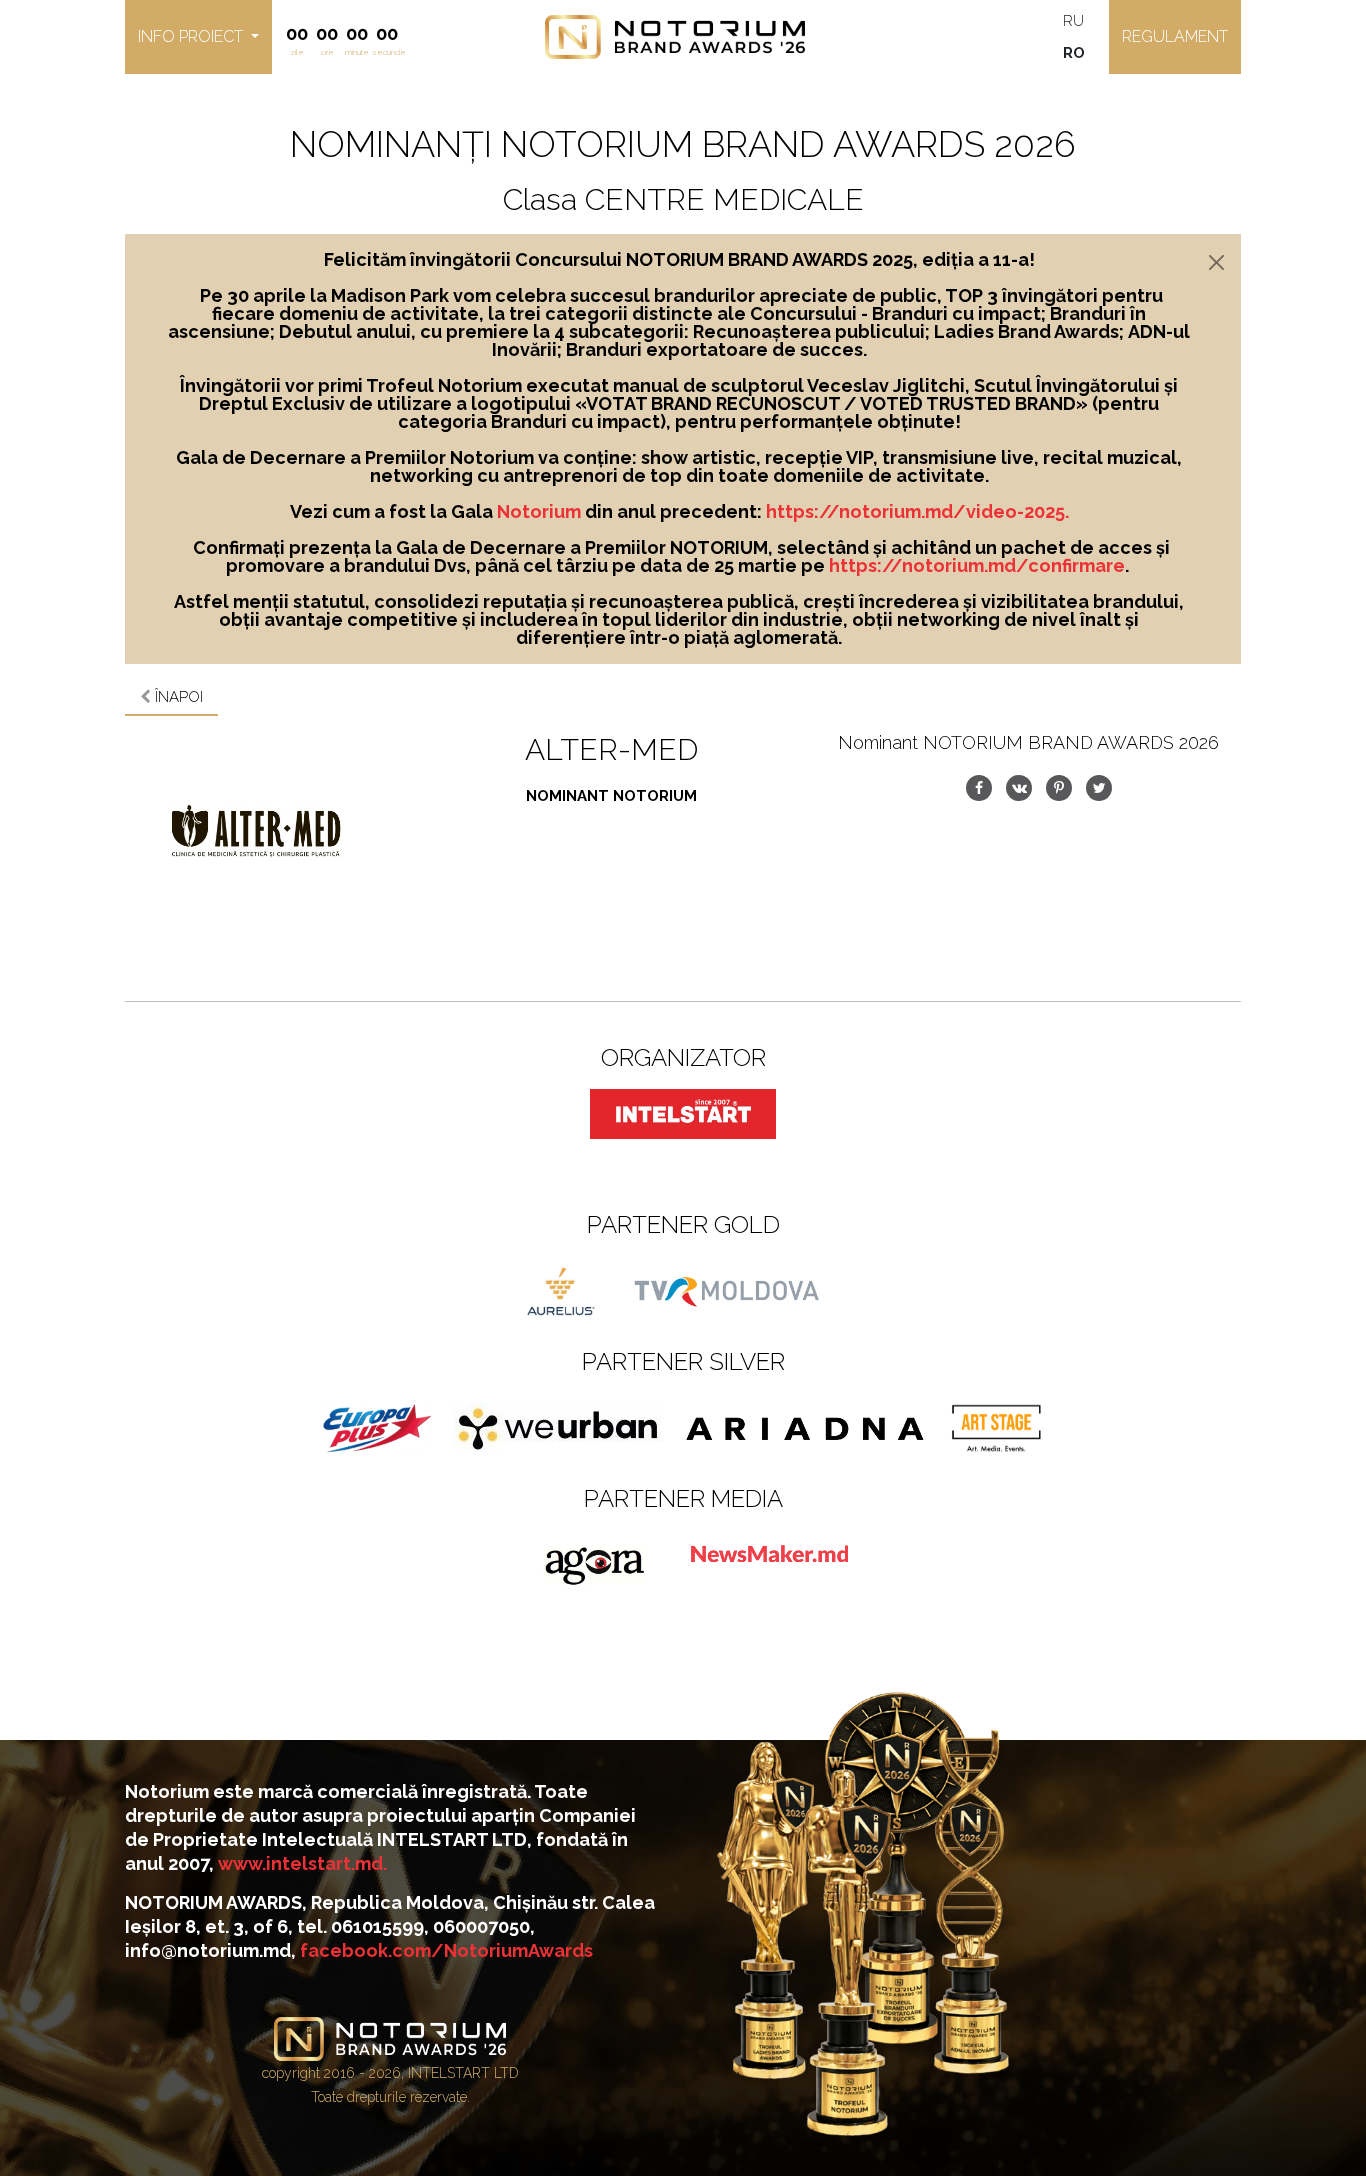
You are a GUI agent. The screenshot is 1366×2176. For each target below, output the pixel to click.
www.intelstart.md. (302, 1863)
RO (1074, 53)
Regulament (1175, 36)
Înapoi (177, 697)
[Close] (1216, 262)
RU (1073, 21)
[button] (198, 37)
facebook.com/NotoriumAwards (446, 1950)
